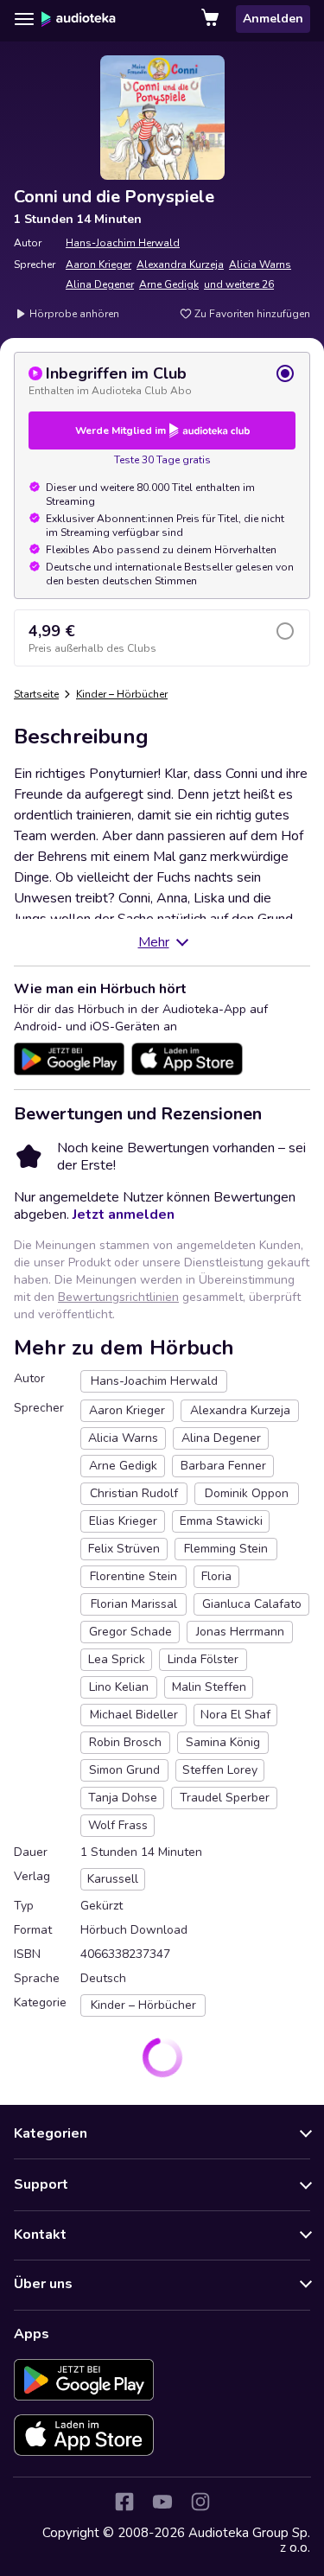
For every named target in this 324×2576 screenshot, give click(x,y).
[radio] (162, 380)
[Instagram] (200, 2502)
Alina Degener (100, 284)
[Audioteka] (79, 19)
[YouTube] (162, 2502)
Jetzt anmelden (124, 1215)
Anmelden (273, 19)
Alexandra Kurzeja (180, 265)
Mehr (154, 942)
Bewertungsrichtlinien (118, 1297)
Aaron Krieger (98, 265)
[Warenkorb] (212, 19)
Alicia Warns (260, 265)
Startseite (36, 694)
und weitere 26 (239, 284)
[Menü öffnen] (24, 19)
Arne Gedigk (169, 284)
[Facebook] (124, 2502)
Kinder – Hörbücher (122, 694)
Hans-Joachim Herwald (123, 243)
